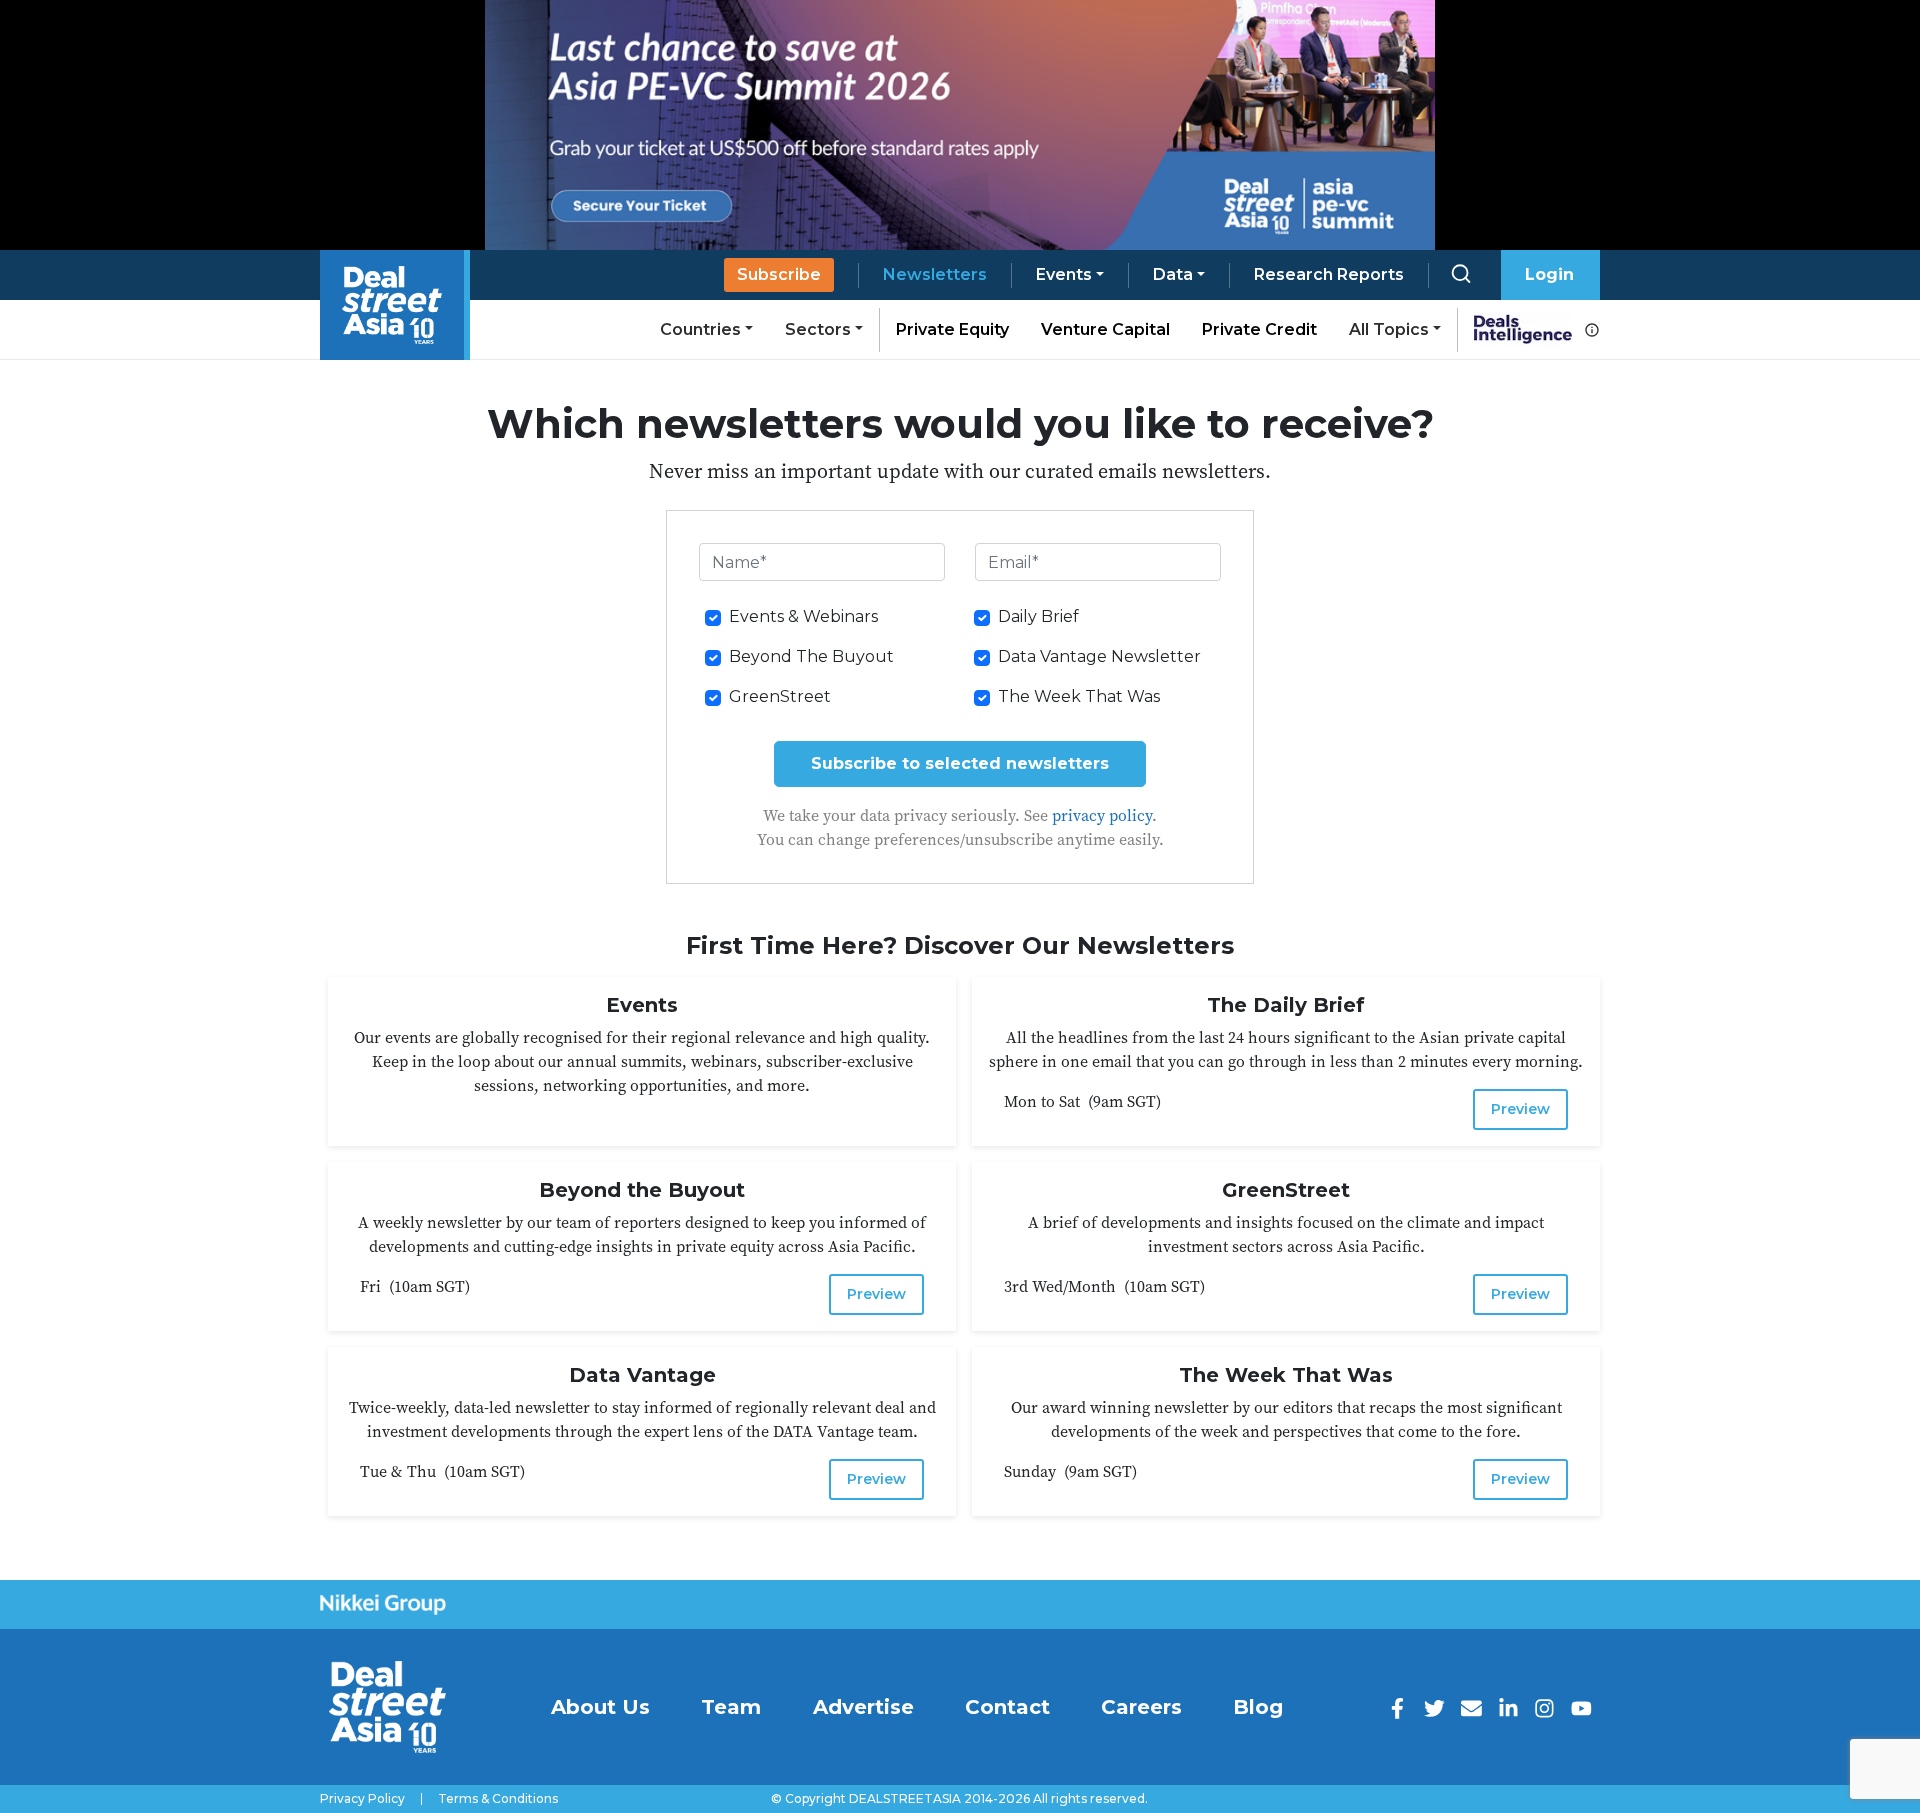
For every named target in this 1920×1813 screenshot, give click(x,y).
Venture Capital (1105, 329)
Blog (1258, 1707)
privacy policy (1102, 815)
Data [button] (1173, 274)
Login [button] (1549, 274)
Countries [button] (700, 329)
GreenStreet (780, 696)
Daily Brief (1038, 616)
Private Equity (952, 329)
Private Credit (1259, 329)
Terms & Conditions (498, 1799)
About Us (600, 1707)
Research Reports (1329, 274)
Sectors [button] (818, 329)
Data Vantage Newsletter (1099, 656)
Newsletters (935, 274)
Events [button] (1064, 274)
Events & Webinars (803, 616)
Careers (1141, 1707)
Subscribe (779, 274)
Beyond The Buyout (811, 656)
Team (731, 1707)
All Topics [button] (1389, 329)
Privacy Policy (362, 1799)
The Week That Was (1079, 696)
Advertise (863, 1707)
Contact (1007, 1707)
